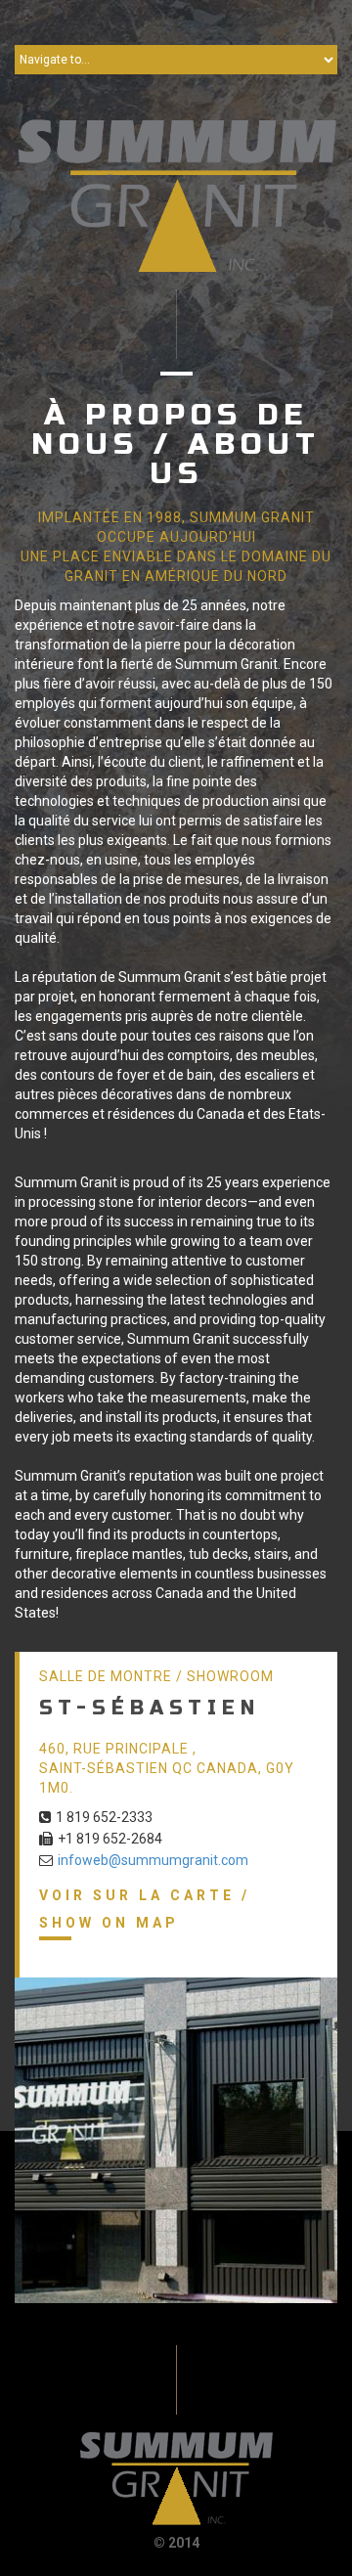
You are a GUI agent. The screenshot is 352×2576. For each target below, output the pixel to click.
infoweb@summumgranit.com (153, 1860)
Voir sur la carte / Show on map (145, 1909)
